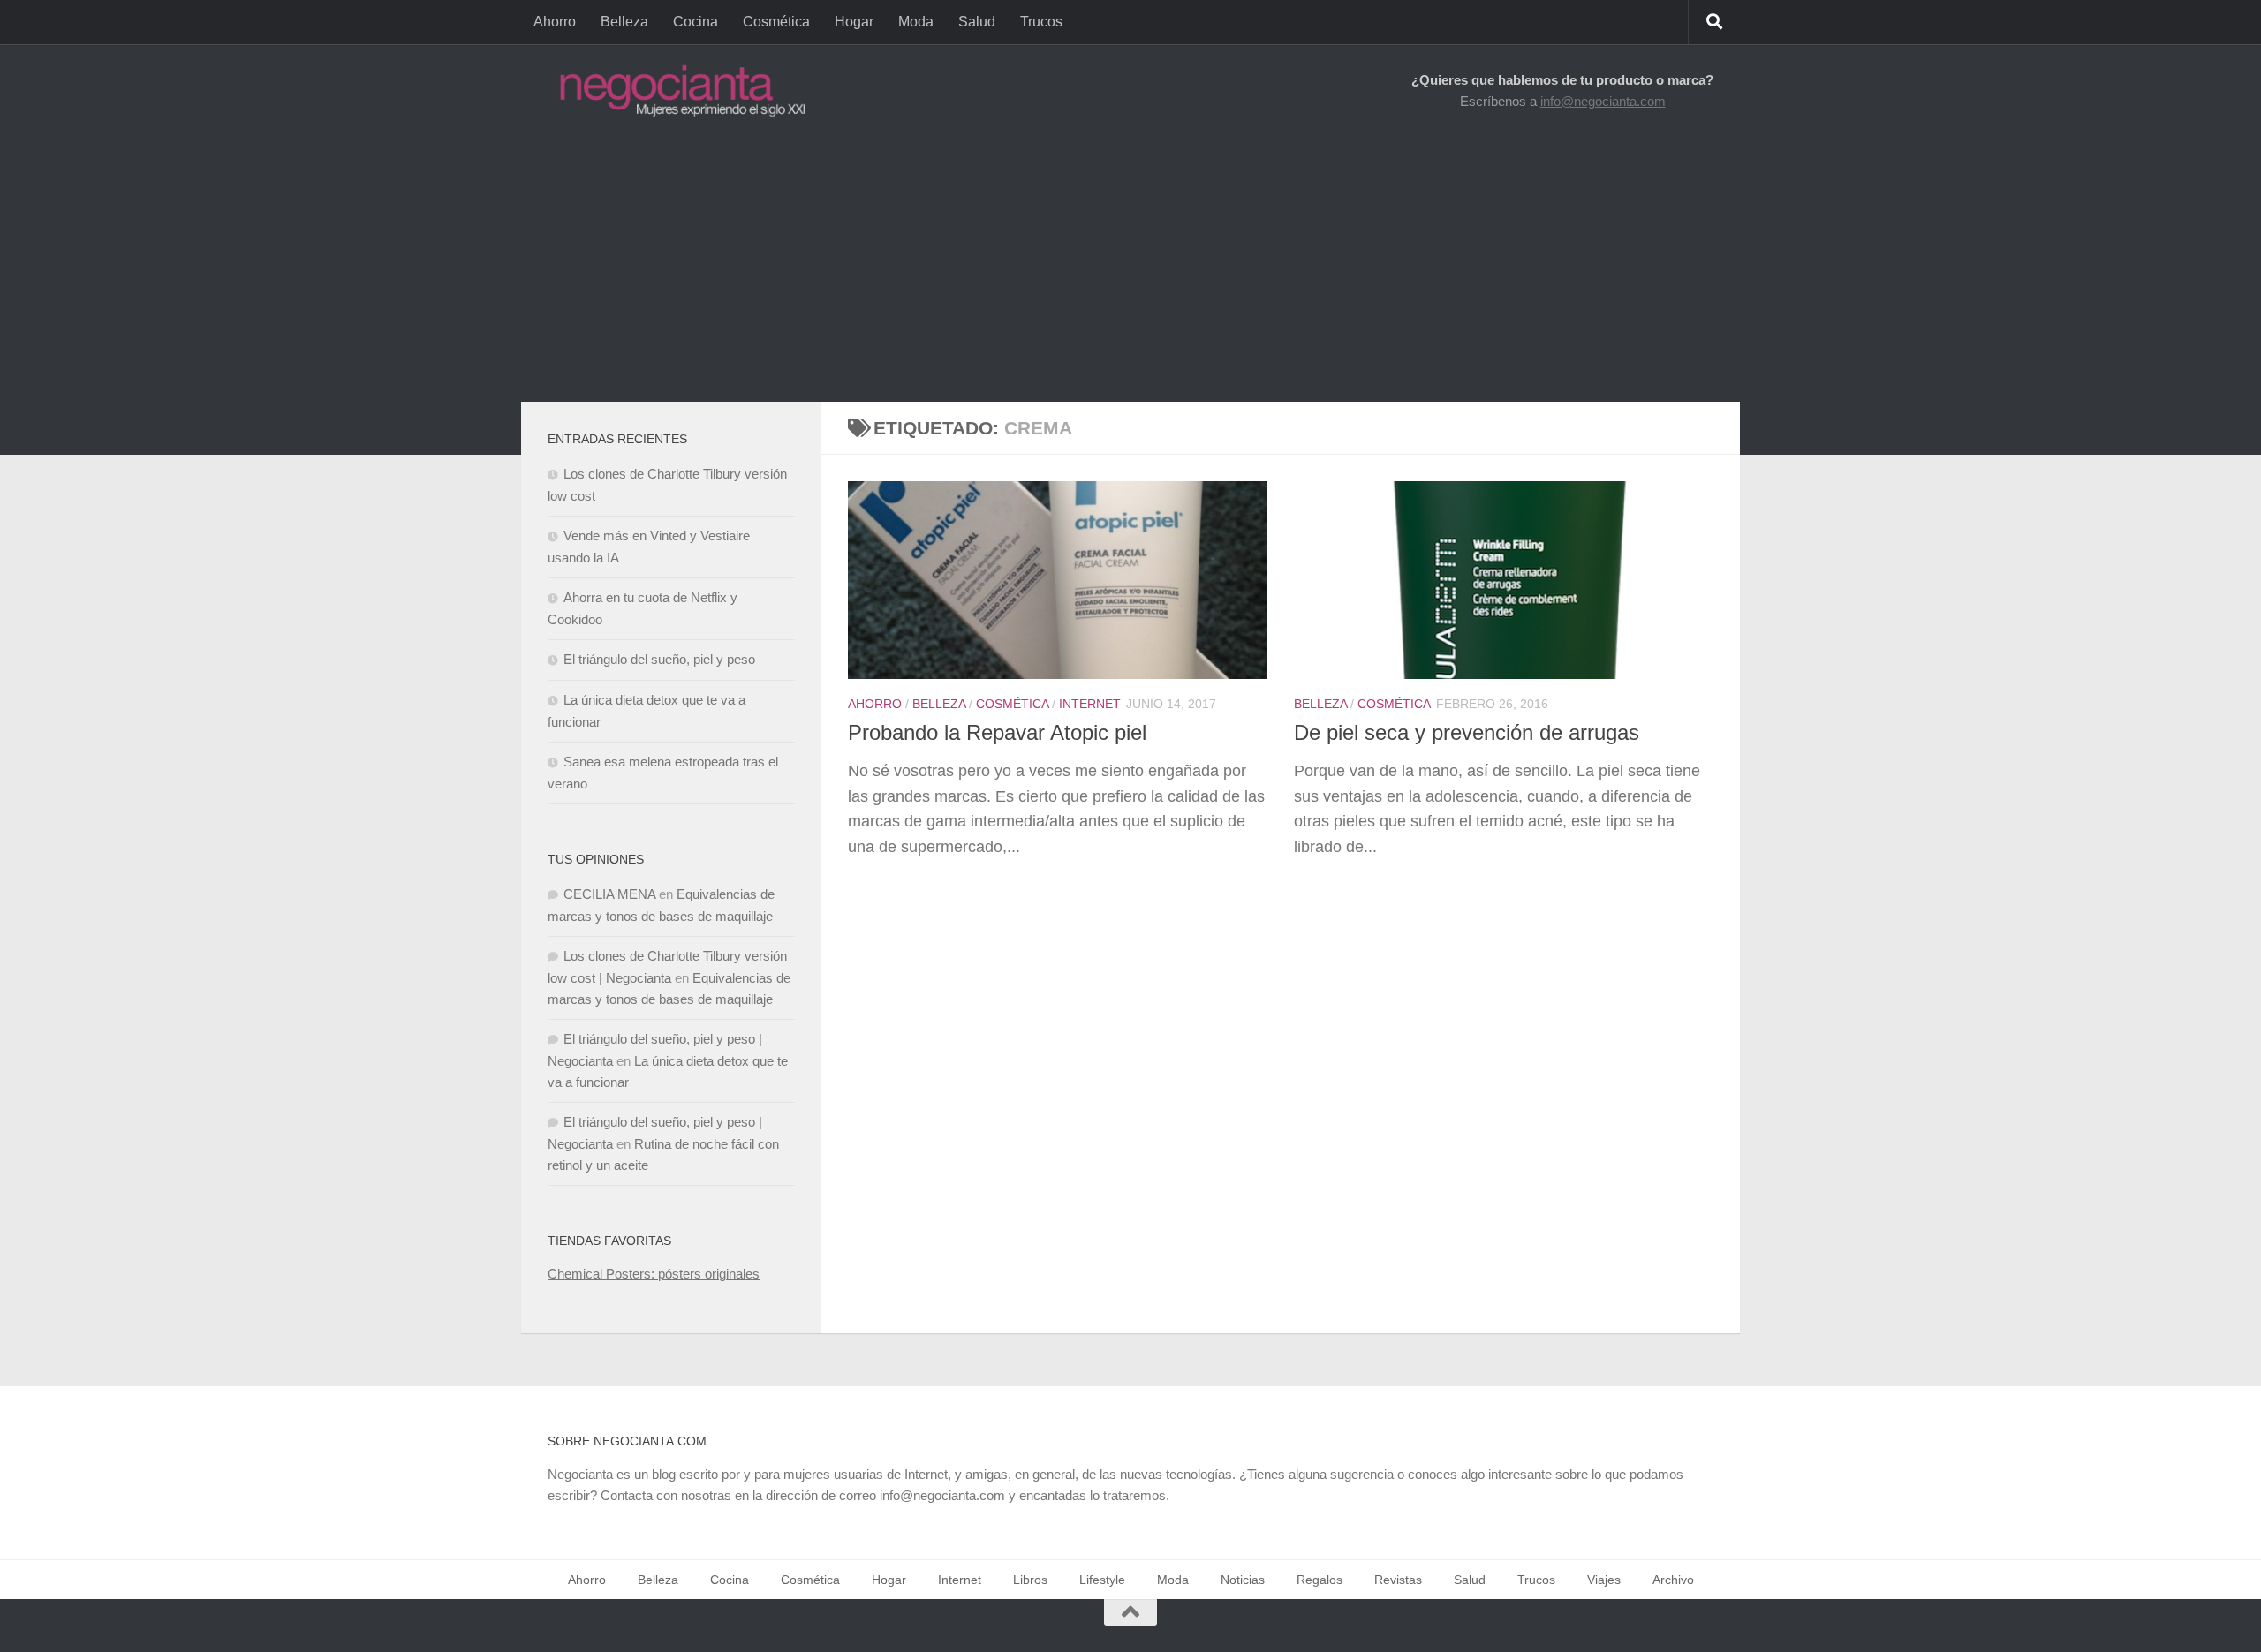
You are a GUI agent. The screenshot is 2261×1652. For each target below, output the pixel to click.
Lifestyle (1102, 1580)
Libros (1030, 1580)
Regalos (1320, 1580)
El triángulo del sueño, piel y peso (659, 659)
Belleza (624, 22)
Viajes (1604, 1580)
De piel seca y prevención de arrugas (1467, 733)
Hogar (854, 22)
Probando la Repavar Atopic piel (997, 733)
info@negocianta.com (1603, 101)
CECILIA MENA (609, 894)
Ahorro (555, 22)
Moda (916, 22)
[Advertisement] (1130, 269)
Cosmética (776, 22)
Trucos (1041, 22)
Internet (1090, 704)
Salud (977, 22)
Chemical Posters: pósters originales (654, 1274)
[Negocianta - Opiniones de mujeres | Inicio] (677, 91)
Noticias (1243, 1580)
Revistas (1398, 1580)
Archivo (1673, 1580)
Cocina (696, 22)
